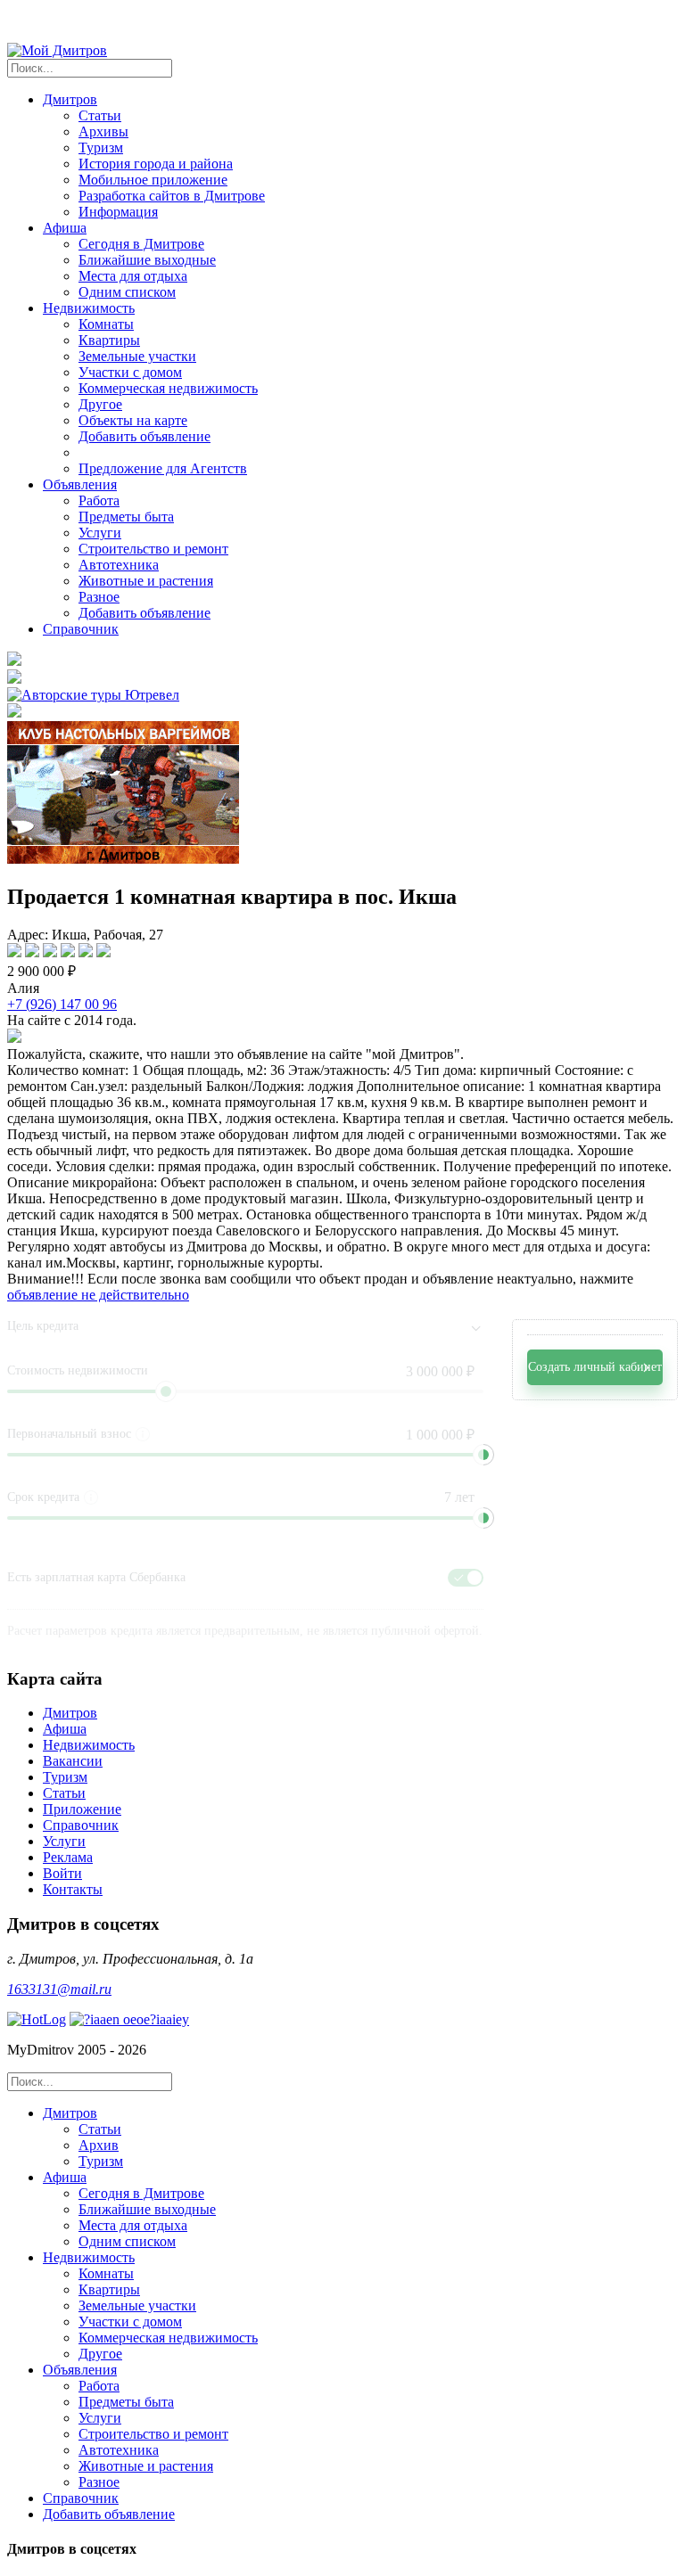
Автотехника (119, 565)
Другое (100, 404)
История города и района (156, 164)
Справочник (81, 629)
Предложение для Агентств (163, 468)
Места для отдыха (133, 276)
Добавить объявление (144, 436)
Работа (99, 500)
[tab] (360, 2137)
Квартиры (109, 340)
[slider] (483, 1455)
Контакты (73, 1889)
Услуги (100, 533)
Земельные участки (137, 356)
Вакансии (73, 1761)
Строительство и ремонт (153, 549)
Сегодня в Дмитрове (141, 244)
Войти (62, 1873)
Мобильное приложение (153, 180)
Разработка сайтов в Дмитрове (172, 196)
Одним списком (127, 292)
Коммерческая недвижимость (168, 388)
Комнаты (106, 324)
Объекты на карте (133, 420)
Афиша (65, 1729)
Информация (118, 212)
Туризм (101, 148)
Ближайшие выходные (147, 260)
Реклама (68, 1857)
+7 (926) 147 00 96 (62, 1004)
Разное (99, 597)
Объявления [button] (80, 484)
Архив (99, 2145)
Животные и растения (146, 581)
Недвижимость (89, 1745)
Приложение (82, 1809)
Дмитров (70, 1713)
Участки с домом (130, 372)
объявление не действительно (98, 1295)
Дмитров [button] (70, 99)
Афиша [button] (65, 228)
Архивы (103, 131)
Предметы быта (126, 517)
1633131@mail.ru (59, 1989)
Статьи (100, 115)
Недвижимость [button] (89, 308)
